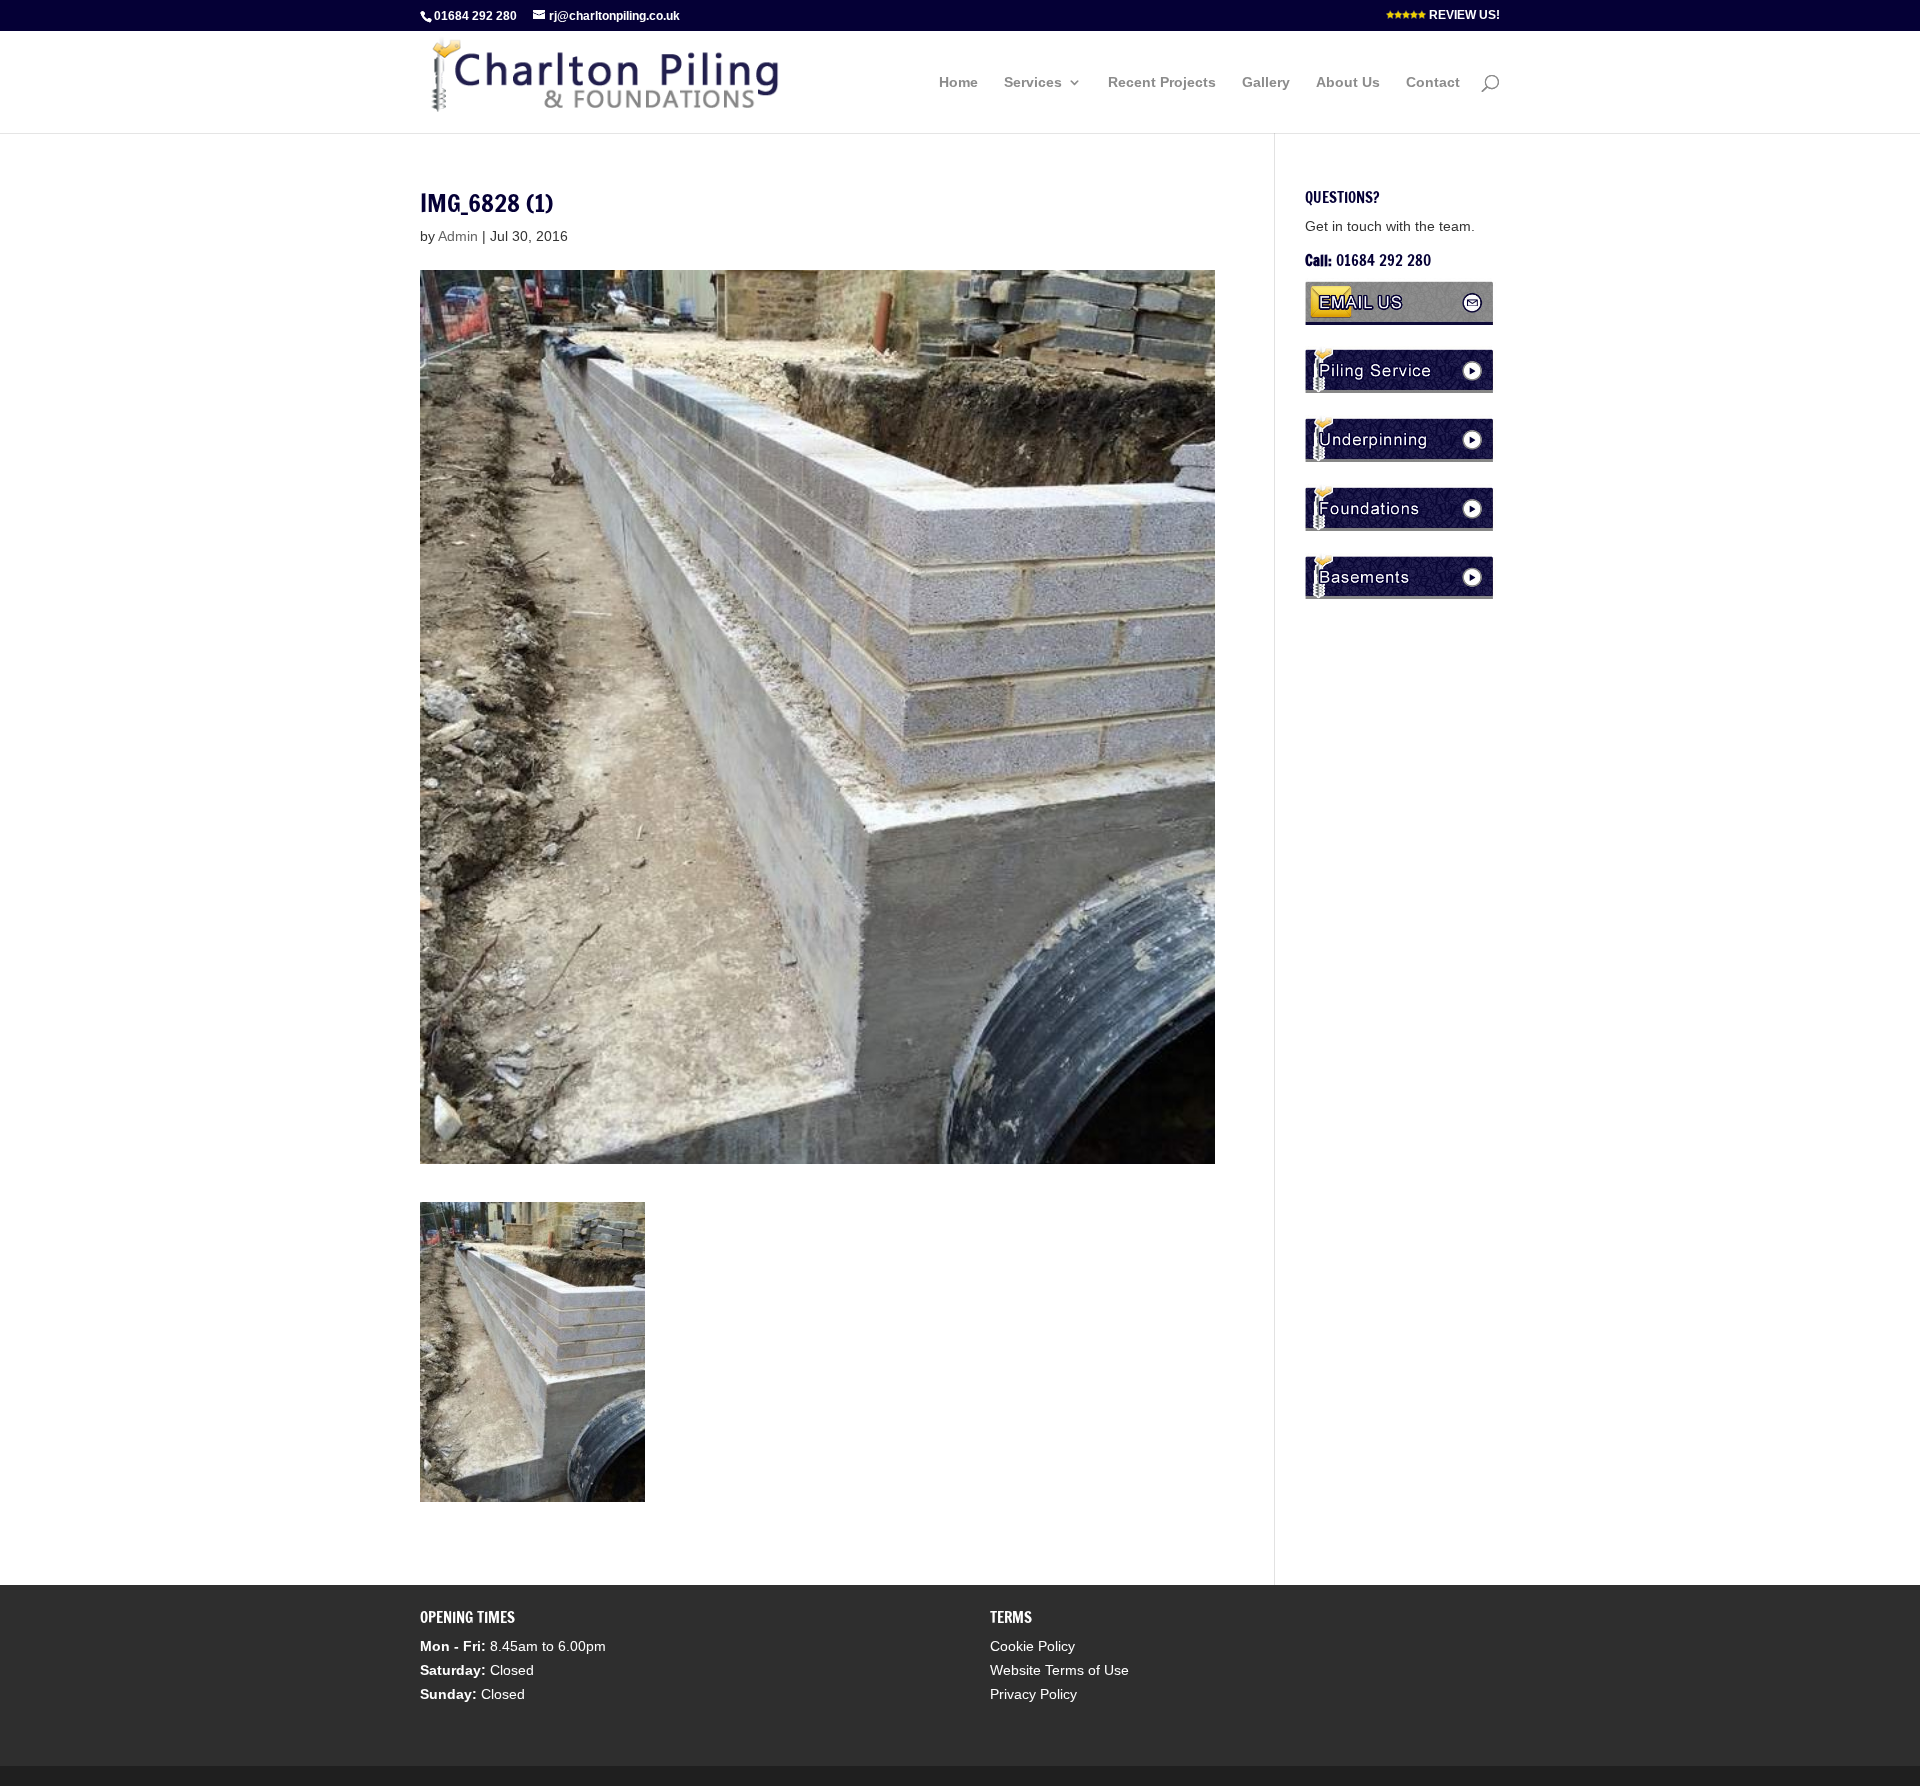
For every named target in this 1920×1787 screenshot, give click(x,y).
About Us (1348, 82)
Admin (458, 236)
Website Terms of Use (1059, 1670)
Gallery (1266, 82)
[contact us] (1402, 320)
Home (958, 82)
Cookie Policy (1032, 1646)
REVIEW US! (1463, 15)
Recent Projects (1162, 82)
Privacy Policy (1033, 1694)
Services (1033, 82)
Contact (1433, 82)
